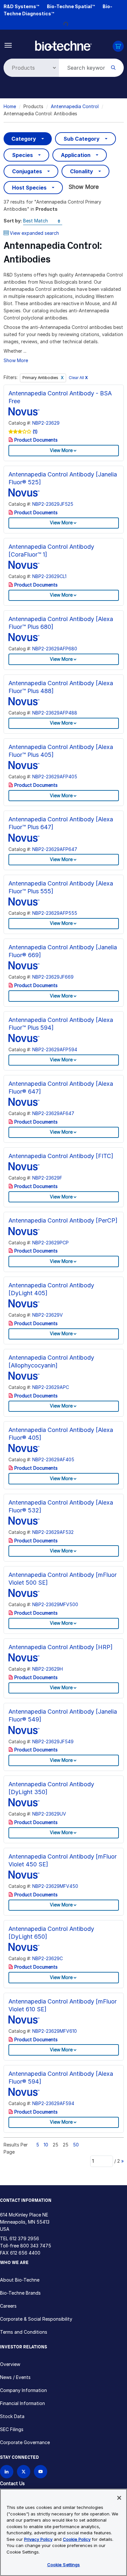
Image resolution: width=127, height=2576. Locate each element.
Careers (8, 2306)
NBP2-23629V (48, 1315)
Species (22, 155)
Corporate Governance (25, 2442)
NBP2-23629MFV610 (55, 2031)
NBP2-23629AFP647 (55, 849)
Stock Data (12, 2416)
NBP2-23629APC (51, 1387)
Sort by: (13, 221)
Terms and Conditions (24, 2332)
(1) (35, 432)
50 (76, 2145)
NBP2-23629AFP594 (55, 1049)
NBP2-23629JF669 (53, 977)
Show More (84, 187)
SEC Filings (12, 2429)
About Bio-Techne (20, 2280)
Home (10, 106)
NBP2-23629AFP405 (55, 777)
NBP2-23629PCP (50, 1243)
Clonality (82, 171)
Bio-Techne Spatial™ (71, 6)
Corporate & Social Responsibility (36, 2319)
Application (76, 155)
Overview (10, 2364)
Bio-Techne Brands (20, 2293)
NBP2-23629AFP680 (55, 649)
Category (24, 139)
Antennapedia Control (75, 106)
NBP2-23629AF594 (53, 2103)
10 (46, 2145)
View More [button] (61, 450)
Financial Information (22, 2403)
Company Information (23, 2390)
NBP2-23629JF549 (53, 1741)
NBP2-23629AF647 (53, 1113)
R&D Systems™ (21, 6)
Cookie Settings (64, 2565)
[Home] (63, 45)
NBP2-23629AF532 (53, 1532)
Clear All (78, 378)
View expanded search (34, 233)
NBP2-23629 (46, 423)
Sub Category (82, 139)
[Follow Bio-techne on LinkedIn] (7, 2472)
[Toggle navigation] (8, 45)
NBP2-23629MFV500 (55, 1604)
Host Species (29, 188)
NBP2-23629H (48, 1669)
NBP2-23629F (47, 1178)
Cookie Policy (77, 2539)
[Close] (119, 2498)
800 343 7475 (36, 2246)
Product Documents (35, 440)
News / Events (15, 2377)
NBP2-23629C (48, 1958)
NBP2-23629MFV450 (55, 1886)
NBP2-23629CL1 (49, 576)
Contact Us (12, 2483)
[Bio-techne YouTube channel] (41, 2472)
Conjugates (27, 171)
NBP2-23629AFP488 (55, 713)
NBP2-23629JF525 (53, 504)
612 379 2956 (24, 2238)
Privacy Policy (38, 2539)
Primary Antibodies (41, 378)
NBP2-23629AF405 (53, 1459)
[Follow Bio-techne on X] (24, 2472)
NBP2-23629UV (49, 1814)
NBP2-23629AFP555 (55, 913)
